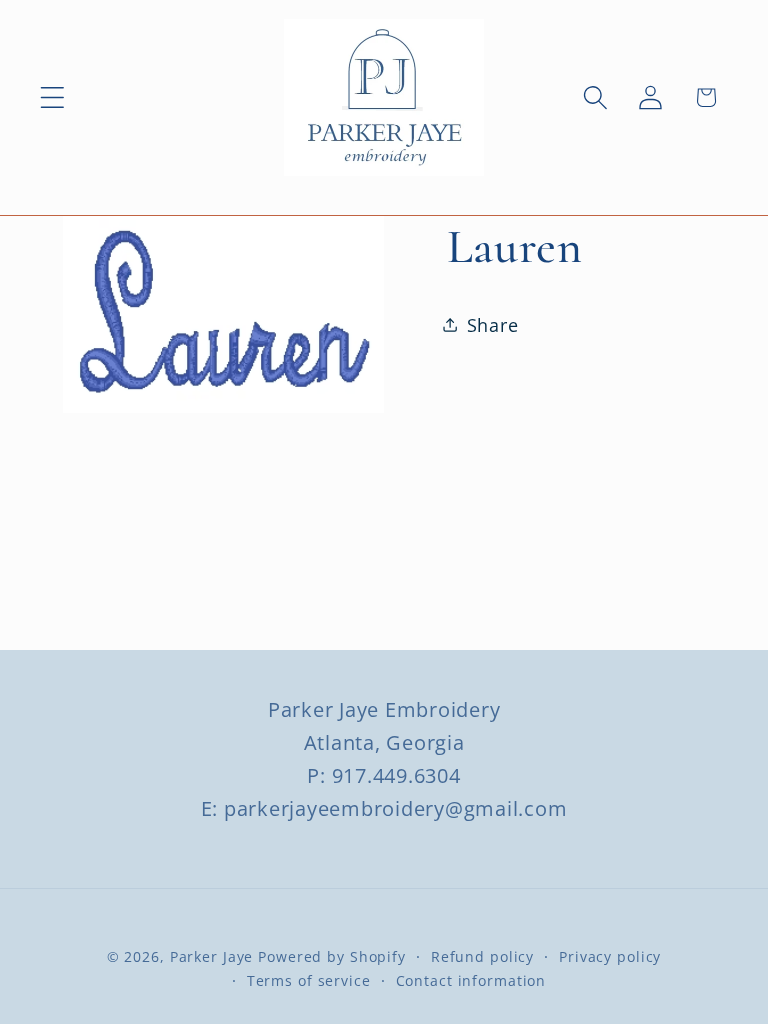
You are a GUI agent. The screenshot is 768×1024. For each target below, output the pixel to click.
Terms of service (309, 980)
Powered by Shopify (332, 956)
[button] (52, 97)
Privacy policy (610, 956)
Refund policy (482, 956)
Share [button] (493, 325)
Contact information (471, 980)
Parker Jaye (212, 956)
